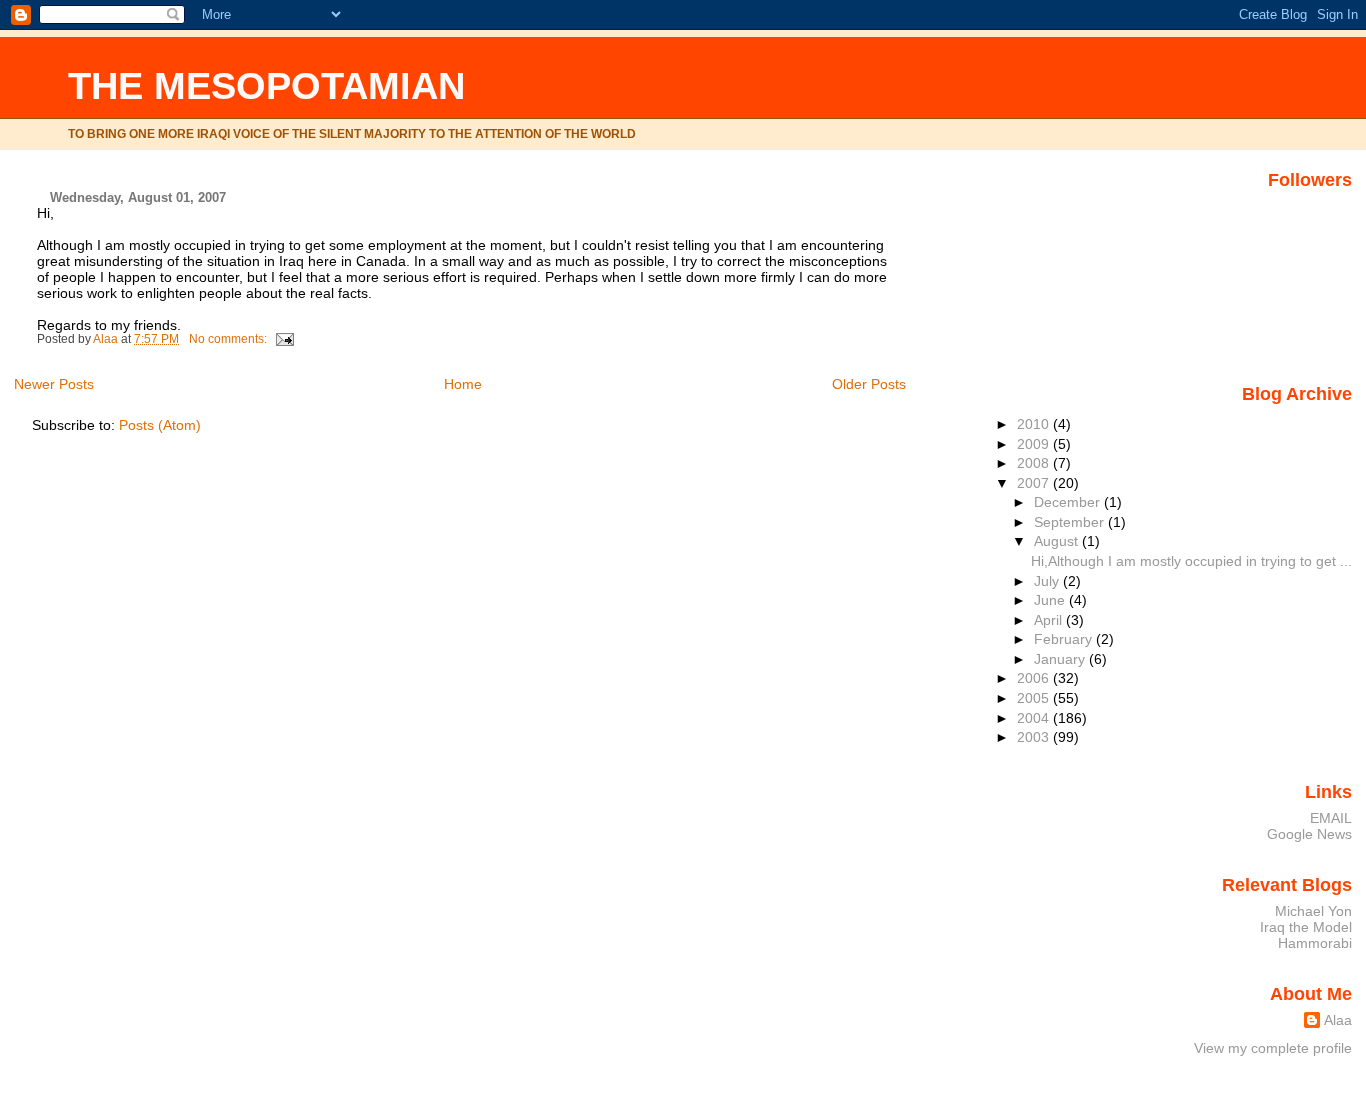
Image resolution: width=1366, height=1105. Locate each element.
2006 (1035, 678)
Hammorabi (1315, 943)
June (1051, 600)
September (1071, 522)
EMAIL (1331, 818)
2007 (1035, 483)
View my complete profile (1273, 1048)
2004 (1035, 718)
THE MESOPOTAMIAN (266, 85)
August (1058, 541)
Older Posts (869, 384)
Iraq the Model (1306, 927)
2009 (1035, 444)
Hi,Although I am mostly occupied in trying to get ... (1191, 561)
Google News (1309, 834)
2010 (1035, 424)
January (1061, 659)
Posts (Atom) (160, 425)
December (1069, 502)
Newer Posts (54, 384)
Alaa (1338, 1020)
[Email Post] (283, 339)
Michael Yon (1313, 911)
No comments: (229, 339)
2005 (1035, 698)
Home (463, 384)
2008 (1035, 463)
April (1050, 620)
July (1048, 581)
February (1065, 639)
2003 (1035, 737)
